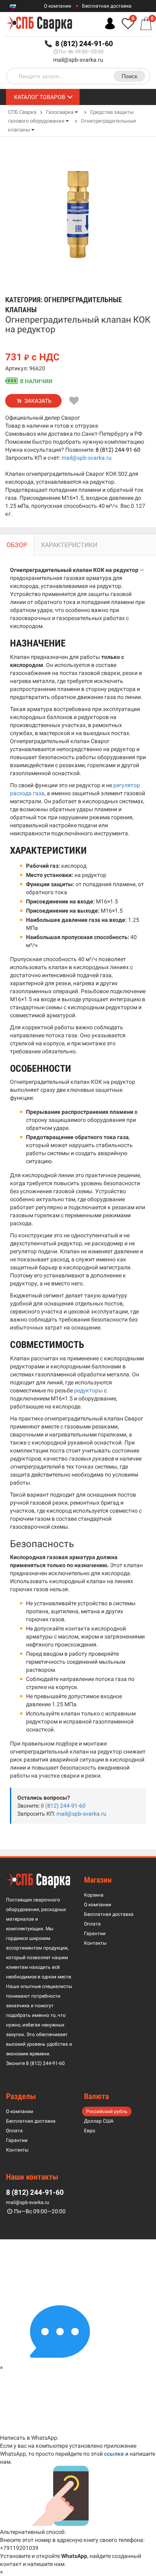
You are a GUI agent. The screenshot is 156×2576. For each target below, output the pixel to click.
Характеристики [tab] (69, 545)
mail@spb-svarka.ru (78, 60)
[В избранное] (74, 401)
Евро (90, 2131)
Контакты (95, 1943)
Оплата (92, 1924)
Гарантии (95, 1934)
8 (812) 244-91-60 (118, 450)
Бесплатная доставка (107, 6)
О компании (58, 6)
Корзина (94, 1895)
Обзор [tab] (17, 545)
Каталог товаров (40, 97)
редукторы (88, 1390)
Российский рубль (107, 2111)
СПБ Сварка (22, 112)
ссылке (114, 2454)
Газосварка (60, 112)
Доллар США (99, 2121)
